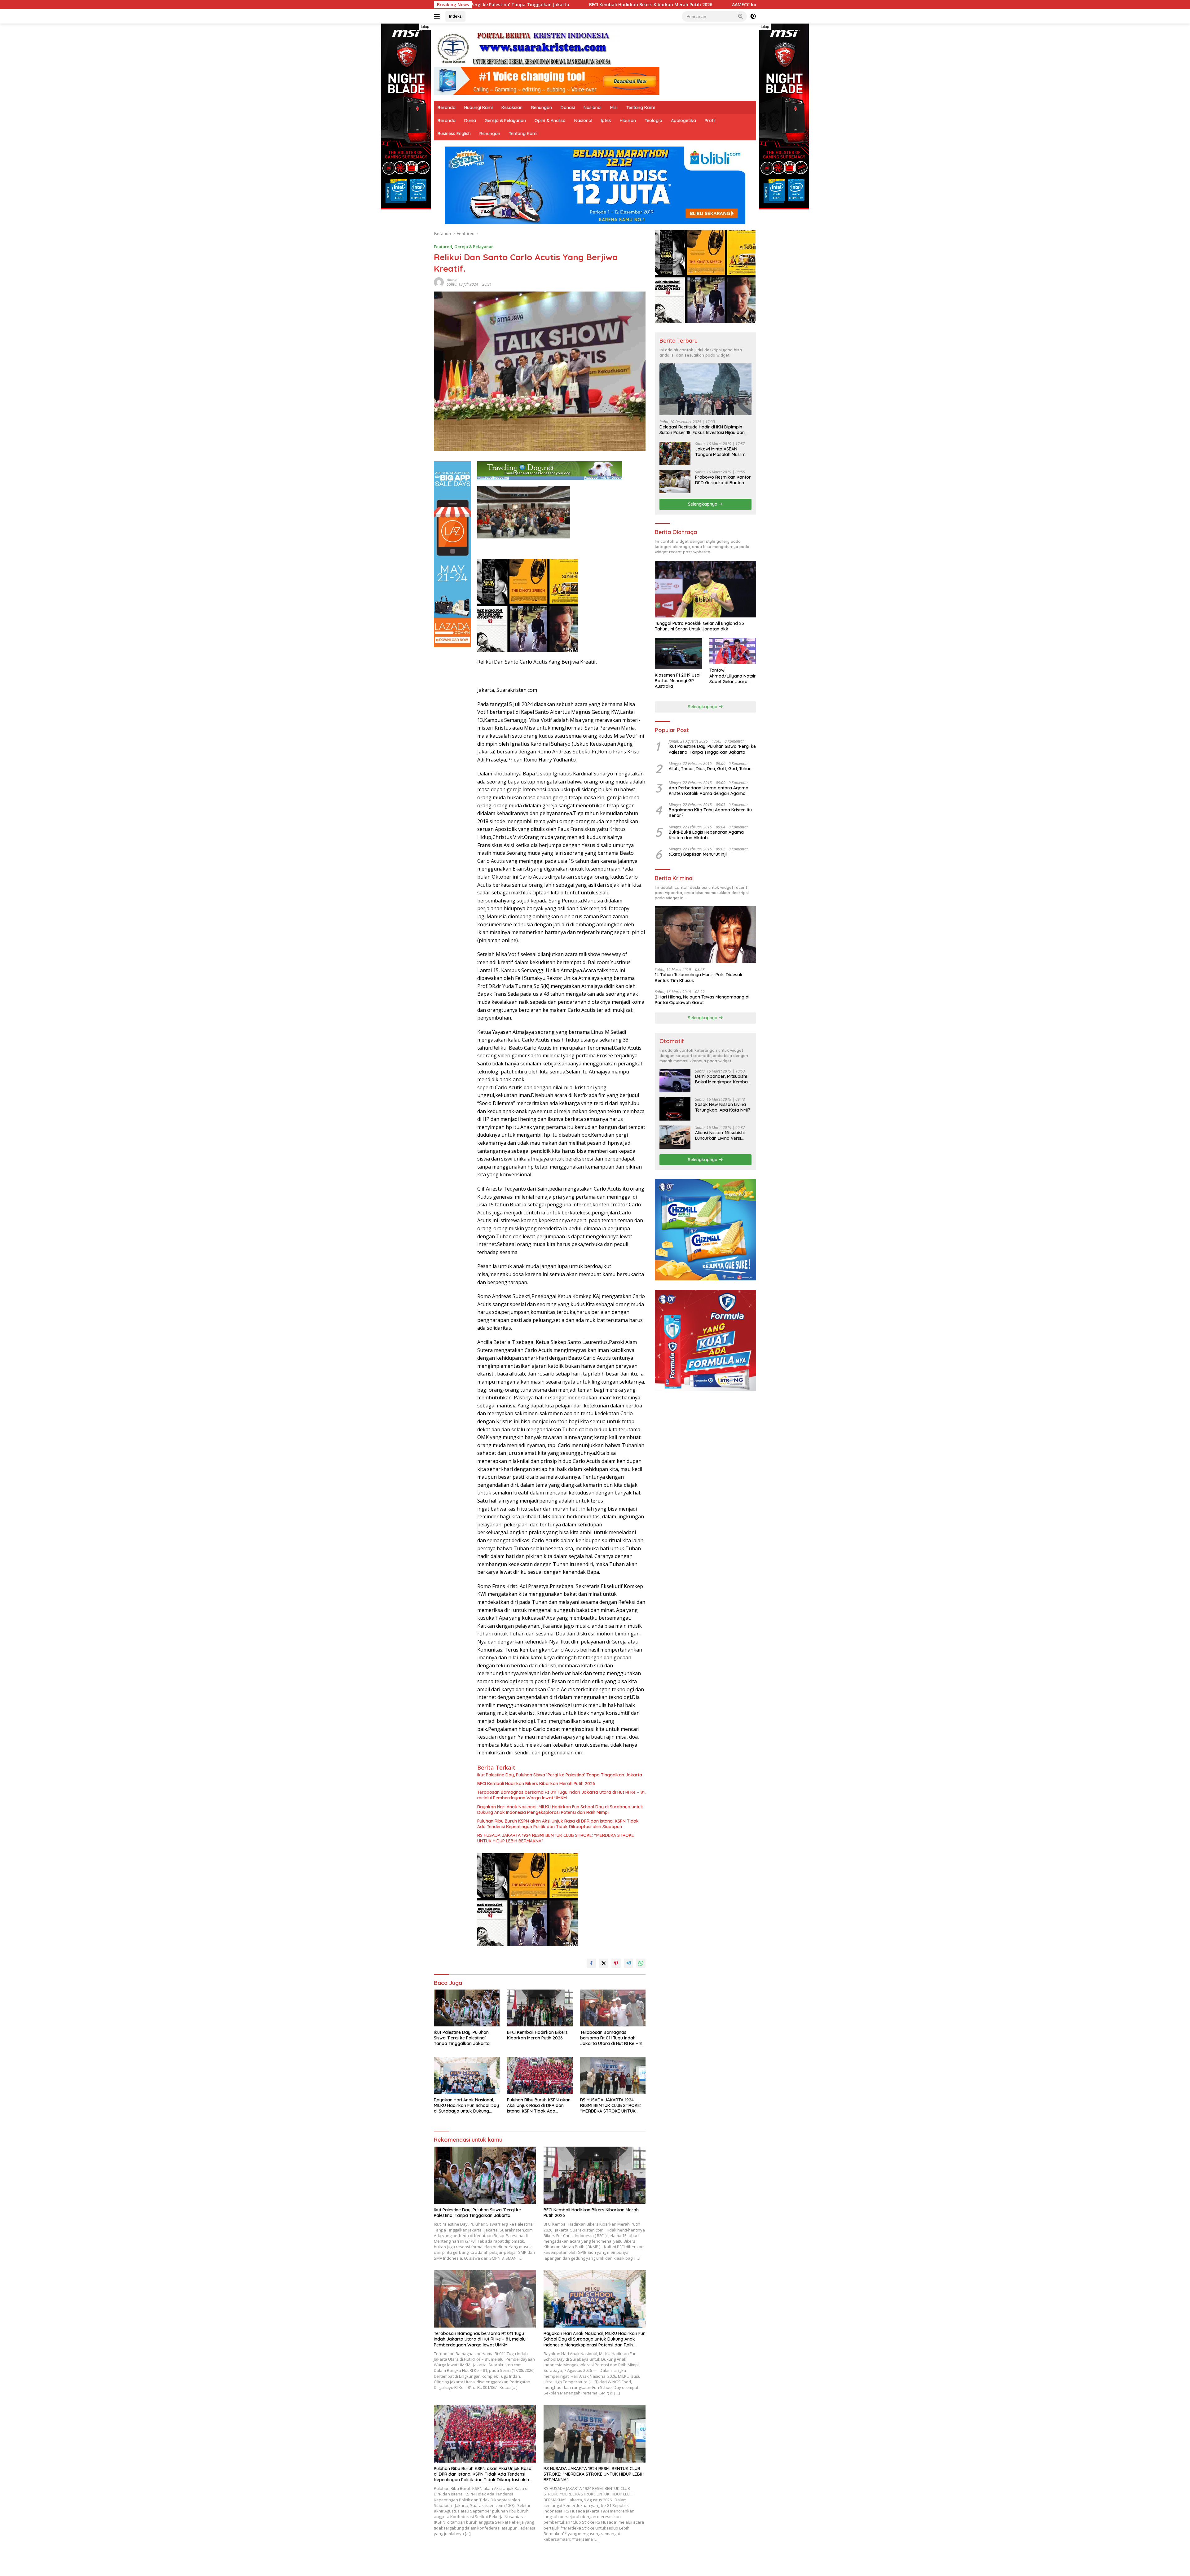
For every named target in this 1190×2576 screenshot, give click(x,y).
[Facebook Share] (591, 1963)
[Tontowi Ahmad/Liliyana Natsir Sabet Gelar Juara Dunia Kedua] (733, 651)
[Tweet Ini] (604, 1963)
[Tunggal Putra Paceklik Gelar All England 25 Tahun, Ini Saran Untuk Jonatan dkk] (705, 589)
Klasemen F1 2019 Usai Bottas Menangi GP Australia (678, 681)
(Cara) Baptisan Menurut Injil (698, 854)
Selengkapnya (703, 504)
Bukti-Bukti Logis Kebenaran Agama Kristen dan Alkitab (706, 835)
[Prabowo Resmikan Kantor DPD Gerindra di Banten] (675, 482)
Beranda (447, 108)
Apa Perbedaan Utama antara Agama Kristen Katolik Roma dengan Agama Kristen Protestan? (709, 791)
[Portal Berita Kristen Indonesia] (527, 48)
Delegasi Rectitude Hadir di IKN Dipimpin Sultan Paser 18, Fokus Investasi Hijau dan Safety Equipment (702, 430)
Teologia (653, 121)
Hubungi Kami (478, 108)
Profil (710, 121)
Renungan (542, 108)
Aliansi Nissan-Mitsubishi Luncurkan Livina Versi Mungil (720, 1135)
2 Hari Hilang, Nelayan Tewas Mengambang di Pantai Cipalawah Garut (702, 1000)
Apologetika (683, 121)
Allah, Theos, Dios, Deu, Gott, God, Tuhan (710, 769)
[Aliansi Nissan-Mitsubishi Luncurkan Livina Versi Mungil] (675, 1137)
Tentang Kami (641, 108)
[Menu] (438, 16)
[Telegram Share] (628, 1963)
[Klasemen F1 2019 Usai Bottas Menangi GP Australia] (678, 654)
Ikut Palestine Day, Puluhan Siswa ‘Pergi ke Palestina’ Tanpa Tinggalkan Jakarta (560, 1775)
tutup (425, 27)
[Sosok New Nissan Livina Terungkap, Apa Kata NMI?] (675, 1109)
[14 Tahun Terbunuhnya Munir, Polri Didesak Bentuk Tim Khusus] (705, 935)
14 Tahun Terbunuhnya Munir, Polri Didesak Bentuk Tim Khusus (699, 977)
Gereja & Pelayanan (505, 121)
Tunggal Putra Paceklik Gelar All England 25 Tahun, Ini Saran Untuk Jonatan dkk (699, 626)
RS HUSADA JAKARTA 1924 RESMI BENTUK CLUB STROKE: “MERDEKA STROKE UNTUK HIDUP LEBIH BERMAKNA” (556, 1838)
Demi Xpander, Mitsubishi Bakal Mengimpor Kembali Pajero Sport (722, 1079)
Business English (454, 134)
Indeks (455, 16)
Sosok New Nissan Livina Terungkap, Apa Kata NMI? (723, 1107)
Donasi (568, 108)
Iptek (606, 121)
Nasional (593, 108)
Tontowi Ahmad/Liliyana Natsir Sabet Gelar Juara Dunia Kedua (733, 676)
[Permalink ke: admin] (439, 282)
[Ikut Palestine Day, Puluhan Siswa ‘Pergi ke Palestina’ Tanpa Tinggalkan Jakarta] (467, 2008)
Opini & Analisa (550, 121)
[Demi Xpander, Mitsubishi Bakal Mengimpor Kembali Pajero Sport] (675, 1081)
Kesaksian (512, 108)
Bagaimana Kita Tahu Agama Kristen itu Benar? (710, 813)
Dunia (470, 121)
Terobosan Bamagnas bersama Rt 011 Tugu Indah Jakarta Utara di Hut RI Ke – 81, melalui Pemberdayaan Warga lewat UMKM (561, 1795)
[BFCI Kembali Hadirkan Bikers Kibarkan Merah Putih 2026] (540, 2008)
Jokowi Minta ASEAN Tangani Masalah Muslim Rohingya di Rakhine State (722, 452)
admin (452, 280)
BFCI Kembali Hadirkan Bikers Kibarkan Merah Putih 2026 (536, 1784)
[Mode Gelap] (753, 16)
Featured (443, 247)
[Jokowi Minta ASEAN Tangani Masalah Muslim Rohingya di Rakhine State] (675, 453)
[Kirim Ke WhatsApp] (641, 1963)
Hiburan (628, 121)
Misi (614, 108)
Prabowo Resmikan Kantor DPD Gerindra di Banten (723, 480)
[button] (741, 16)
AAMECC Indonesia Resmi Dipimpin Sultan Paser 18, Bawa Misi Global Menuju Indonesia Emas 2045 (542, 5)
